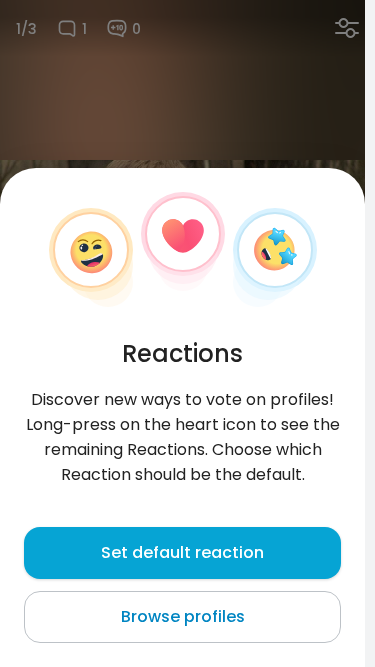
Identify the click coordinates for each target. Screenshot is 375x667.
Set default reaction (182, 552)
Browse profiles (183, 616)
